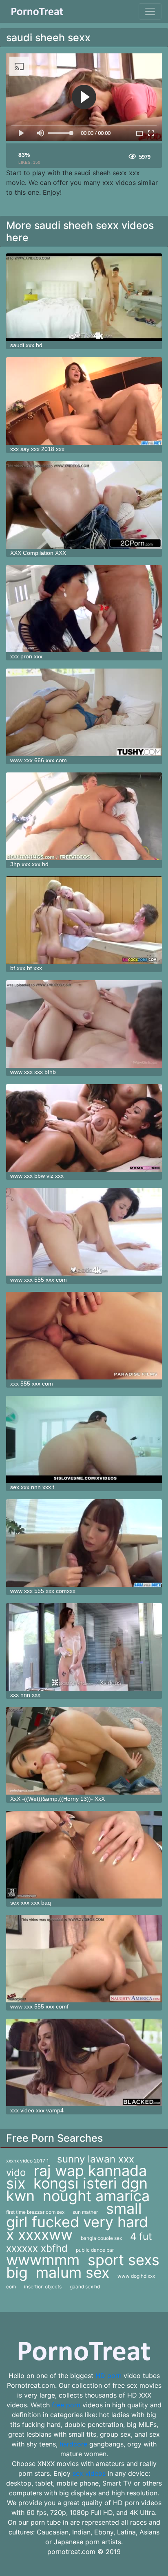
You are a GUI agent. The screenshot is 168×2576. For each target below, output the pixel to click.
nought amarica (96, 2196)
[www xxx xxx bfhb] (84, 1024)
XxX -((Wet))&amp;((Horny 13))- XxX (57, 1799)
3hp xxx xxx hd (29, 864)
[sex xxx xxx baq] (84, 1855)
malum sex (73, 2272)
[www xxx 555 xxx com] (84, 1232)
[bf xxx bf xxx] (84, 920)
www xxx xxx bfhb (33, 1072)
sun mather (85, 2212)
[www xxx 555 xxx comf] (84, 1959)
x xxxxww (39, 2235)
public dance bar (95, 2250)
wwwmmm (43, 2260)
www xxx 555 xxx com (39, 1280)
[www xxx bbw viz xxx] (84, 1128)
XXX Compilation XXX (38, 553)
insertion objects (43, 2287)
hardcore (73, 2444)
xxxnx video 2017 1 (28, 2161)
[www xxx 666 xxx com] (84, 712)
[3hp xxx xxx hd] (84, 816)
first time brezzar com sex (35, 2212)
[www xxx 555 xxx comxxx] (84, 1543)
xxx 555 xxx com (32, 1384)
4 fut (141, 2236)
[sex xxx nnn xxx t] (84, 1440)
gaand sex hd (85, 2287)
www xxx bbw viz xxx (37, 1176)
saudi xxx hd (26, 345)
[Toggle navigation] (150, 11)
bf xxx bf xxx (26, 968)
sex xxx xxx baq (31, 1903)
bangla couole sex (101, 2238)
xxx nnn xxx (25, 1695)
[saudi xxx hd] (84, 297)
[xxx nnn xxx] (84, 1647)
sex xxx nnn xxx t (32, 1487)
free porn (66, 2405)
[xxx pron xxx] (84, 609)
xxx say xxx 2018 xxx (37, 449)
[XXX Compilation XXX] (84, 505)
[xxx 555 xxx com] (84, 1336)
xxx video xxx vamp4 (37, 2110)
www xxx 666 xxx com (39, 760)
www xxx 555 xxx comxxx (43, 1591)
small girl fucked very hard (77, 2215)
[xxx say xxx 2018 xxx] (84, 401)
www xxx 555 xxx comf (39, 2006)
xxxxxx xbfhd (37, 2248)
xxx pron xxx (26, 656)
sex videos (89, 2473)
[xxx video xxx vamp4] (84, 2062)
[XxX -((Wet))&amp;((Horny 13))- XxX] (84, 1751)
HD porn (108, 2376)
